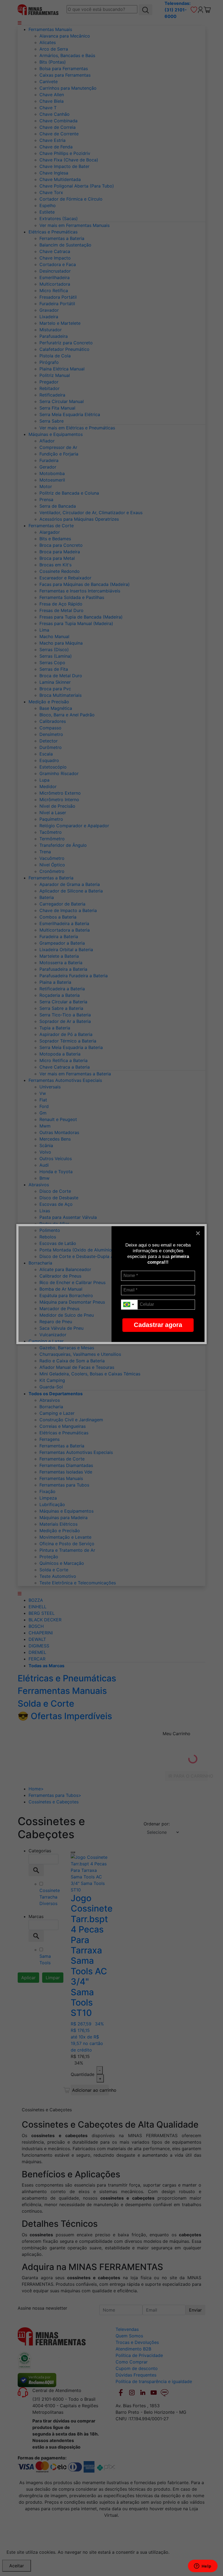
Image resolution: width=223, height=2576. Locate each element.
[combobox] (129, 1305)
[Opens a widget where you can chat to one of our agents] (203, 2566)
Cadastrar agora (158, 1325)
